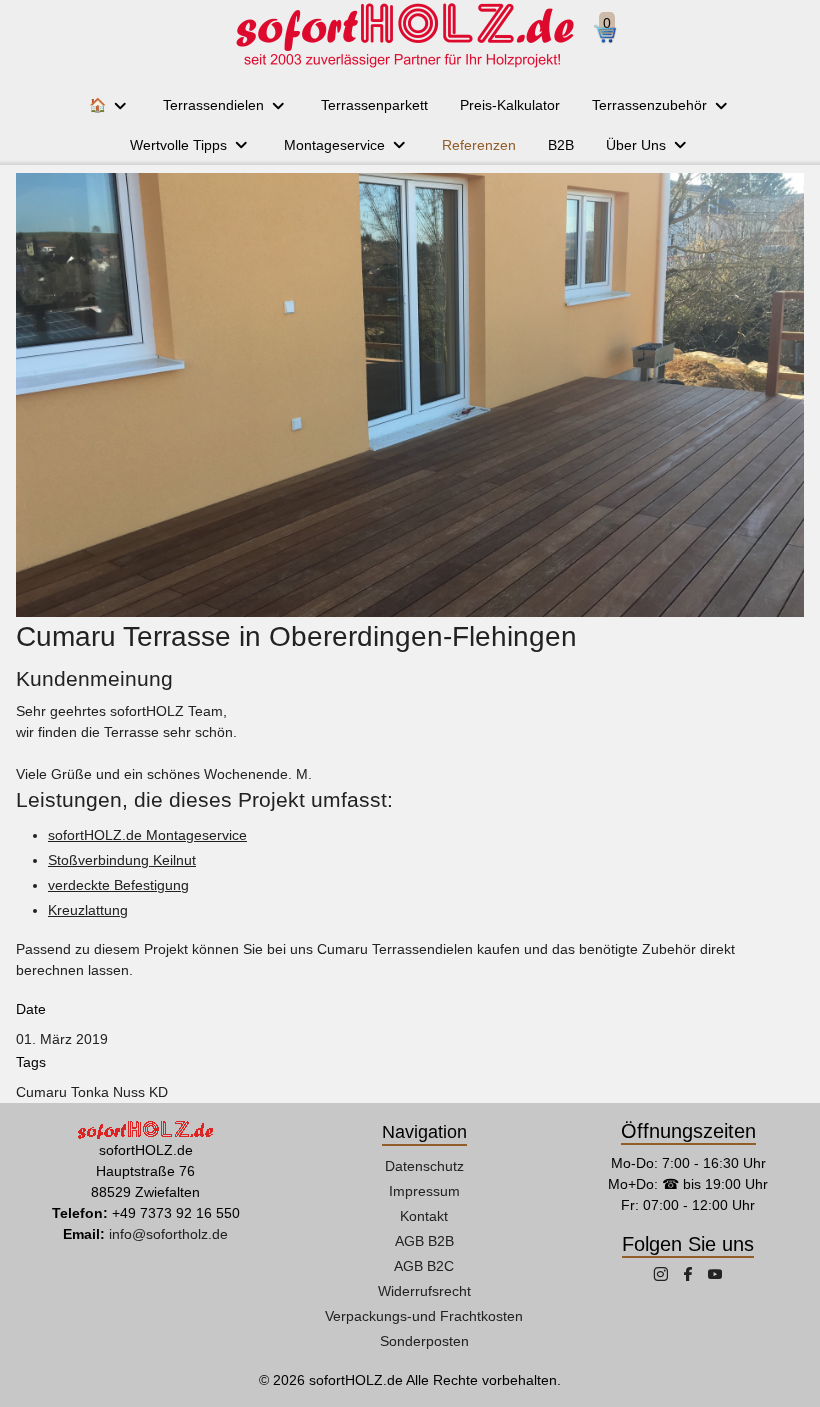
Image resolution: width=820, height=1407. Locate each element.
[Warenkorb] (612, 35)
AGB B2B (424, 1241)
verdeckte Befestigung (118, 885)
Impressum (424, 1191)
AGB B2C (424, 1266)
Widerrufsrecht (424, 1291)
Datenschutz (424, 1166)
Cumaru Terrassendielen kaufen (418, 949)
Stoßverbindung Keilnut (122, 860)
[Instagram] (663, 1276)
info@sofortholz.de (168, 1234)
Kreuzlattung (88, 910)
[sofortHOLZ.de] (404, 35)
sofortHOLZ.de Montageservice (147, 835)
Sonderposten (424, 1341)
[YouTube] (715, 1276)
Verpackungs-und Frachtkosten (424, 1316)
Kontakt (424, 1216)
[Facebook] (690, 1276)
